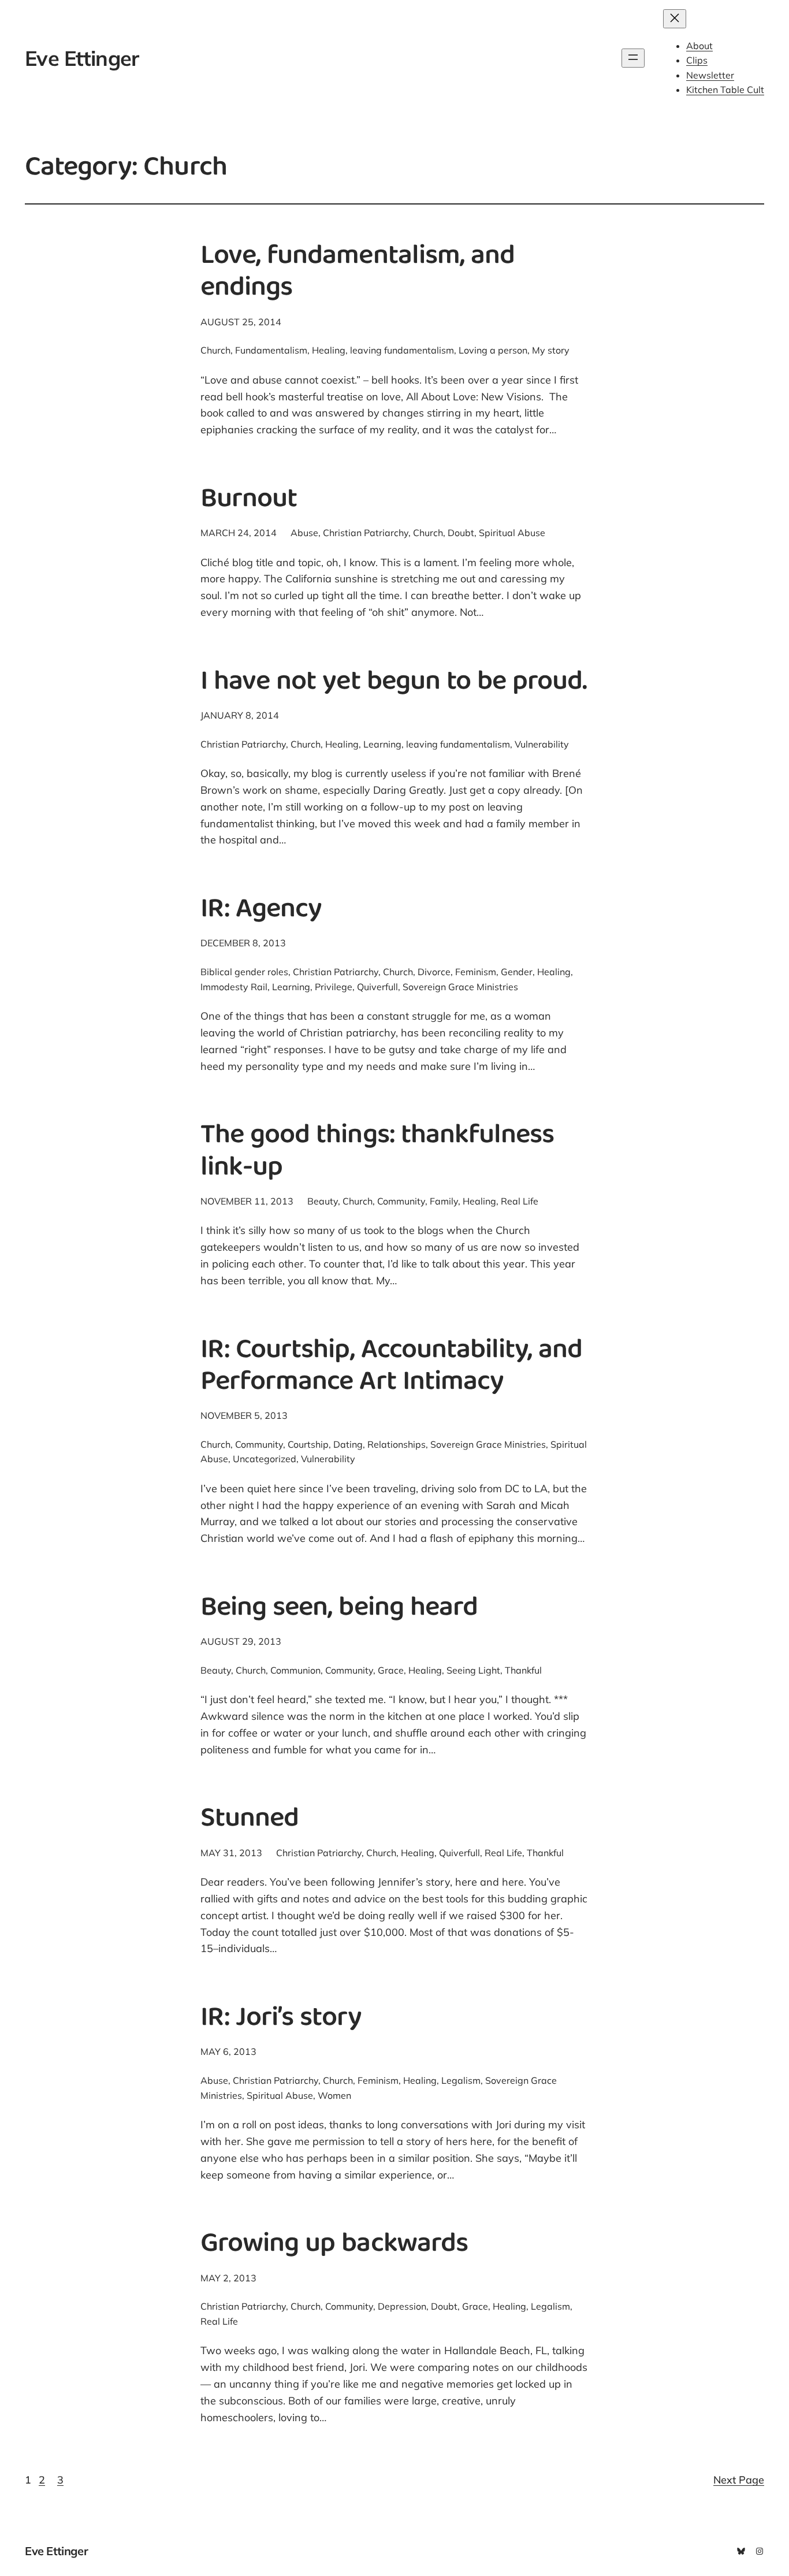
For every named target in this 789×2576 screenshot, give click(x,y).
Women (334, 2095)
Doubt (461, 533)
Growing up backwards (334, 2245)
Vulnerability (542, 744)
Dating (348, 1444)
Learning (382, 744)
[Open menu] (633, 58)
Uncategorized (265, 1459)
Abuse (304, 533)
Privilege (334, 987)
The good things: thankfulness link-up (377, 1153)
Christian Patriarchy (366, 533)
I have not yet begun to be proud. (394, 683)
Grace (391, 1670)
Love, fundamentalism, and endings (358, 273)
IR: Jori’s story (281, 2019)
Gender (517, 972)
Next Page (739, 2480)
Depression (402, 2306)
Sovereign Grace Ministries (460, 987)
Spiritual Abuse (512, 533)
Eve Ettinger (82, 58)
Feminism (476, 972)
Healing (329, 350)
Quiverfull (377, 987)
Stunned (250, 1820)
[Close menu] (675, 19)
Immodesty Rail (234, 987)
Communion (295, 1670)
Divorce (434, 972)
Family (444, 1201)
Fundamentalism (271, 350)
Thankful (523, 1670)
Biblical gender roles (244, 972)
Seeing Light (473, 1670)
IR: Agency (261, 911)
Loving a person (493, 350)
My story (551, 350)
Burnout (249, 501)
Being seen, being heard (339, 1609)
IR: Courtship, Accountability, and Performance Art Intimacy (391, 1367)
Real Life (520, 1201)
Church (215, 350)
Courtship (308, 1444)
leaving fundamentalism (402, 350)
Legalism (461, 2080)
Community (401, 1201)
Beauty (323, 1201)
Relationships (397, 1444)
